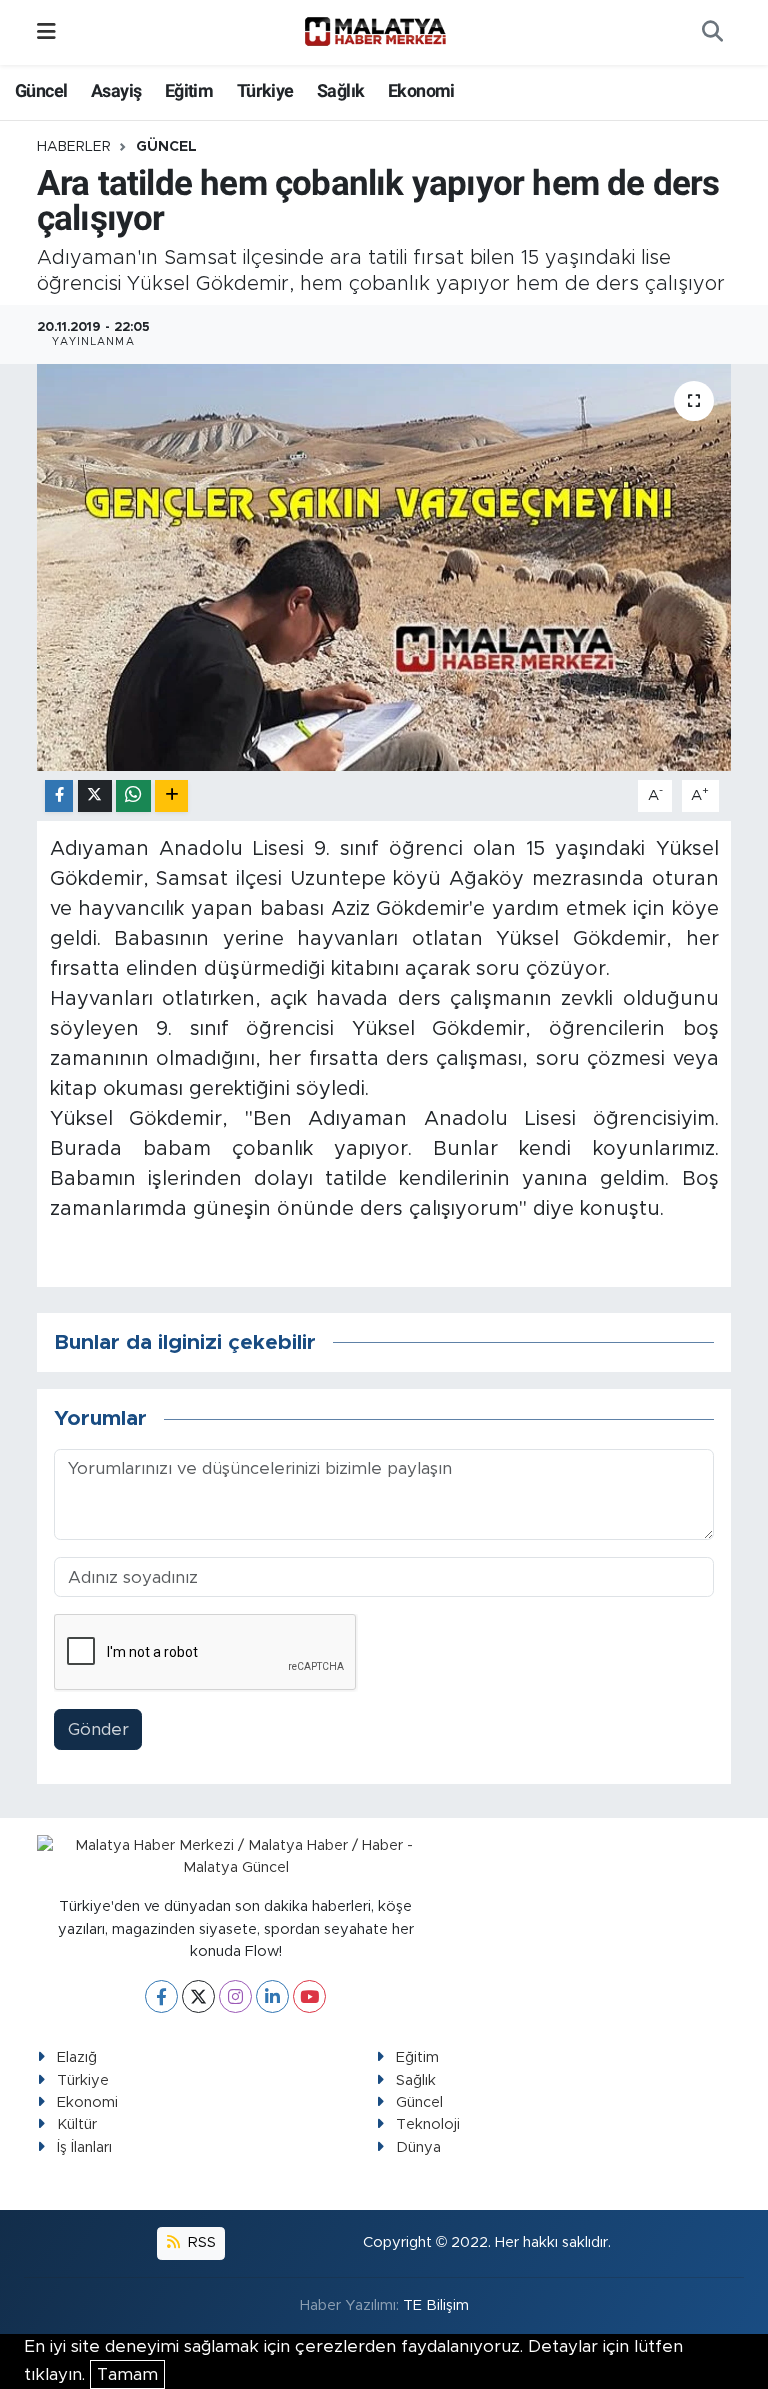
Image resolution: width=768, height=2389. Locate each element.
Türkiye (265, 90)
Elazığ (77, 2057)
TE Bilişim (436, 2305)
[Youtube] (309, 1996)
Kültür (77, 2124)
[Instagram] (235, 1996)
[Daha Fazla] (171, 796)
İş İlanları (84, 2147)
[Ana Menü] (46, 32)
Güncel (41, 90)
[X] (198, 1996)
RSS (200, 2242)
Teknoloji (428, 2124)
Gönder (98, 1729)
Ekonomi (421, 90)
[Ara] (712, 33)
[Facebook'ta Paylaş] (59, 796)
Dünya (418, 2147)
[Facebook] (161, 1996)
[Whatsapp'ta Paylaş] (133, 796)
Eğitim (189, 90)
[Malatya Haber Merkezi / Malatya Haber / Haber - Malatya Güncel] (375, 32)
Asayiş (116, 90)
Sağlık (340, 90)
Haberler (74, 147)
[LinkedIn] (272, 1996)
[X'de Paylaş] (95, 796)
